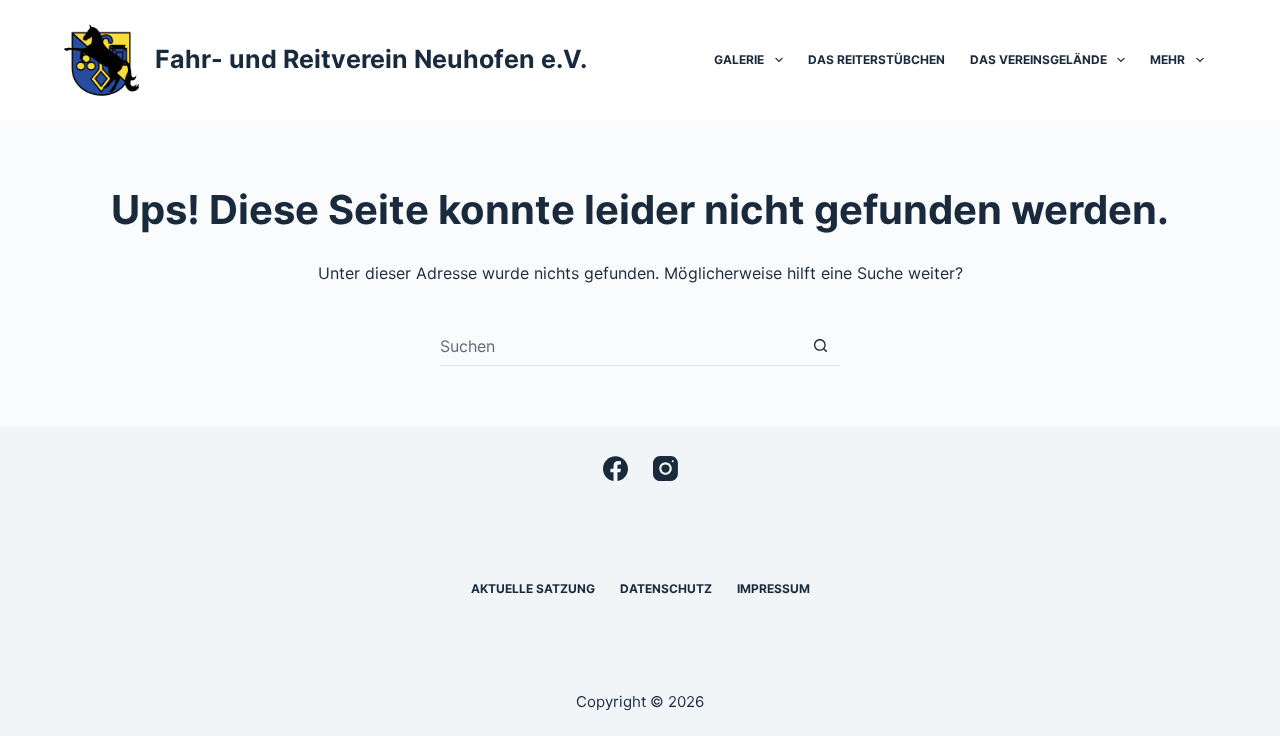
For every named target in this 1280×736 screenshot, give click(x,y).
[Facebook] (615, 468)
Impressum (773, 588)
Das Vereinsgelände (1038, 59)
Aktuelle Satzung (533, 588)
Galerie (739, 59)
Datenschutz (666, 588)
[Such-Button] (820, 345)
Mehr (1167, 59)
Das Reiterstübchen (876, 59)
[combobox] (620, 346)
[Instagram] (665, 468)
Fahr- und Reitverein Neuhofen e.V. (371, 59)
